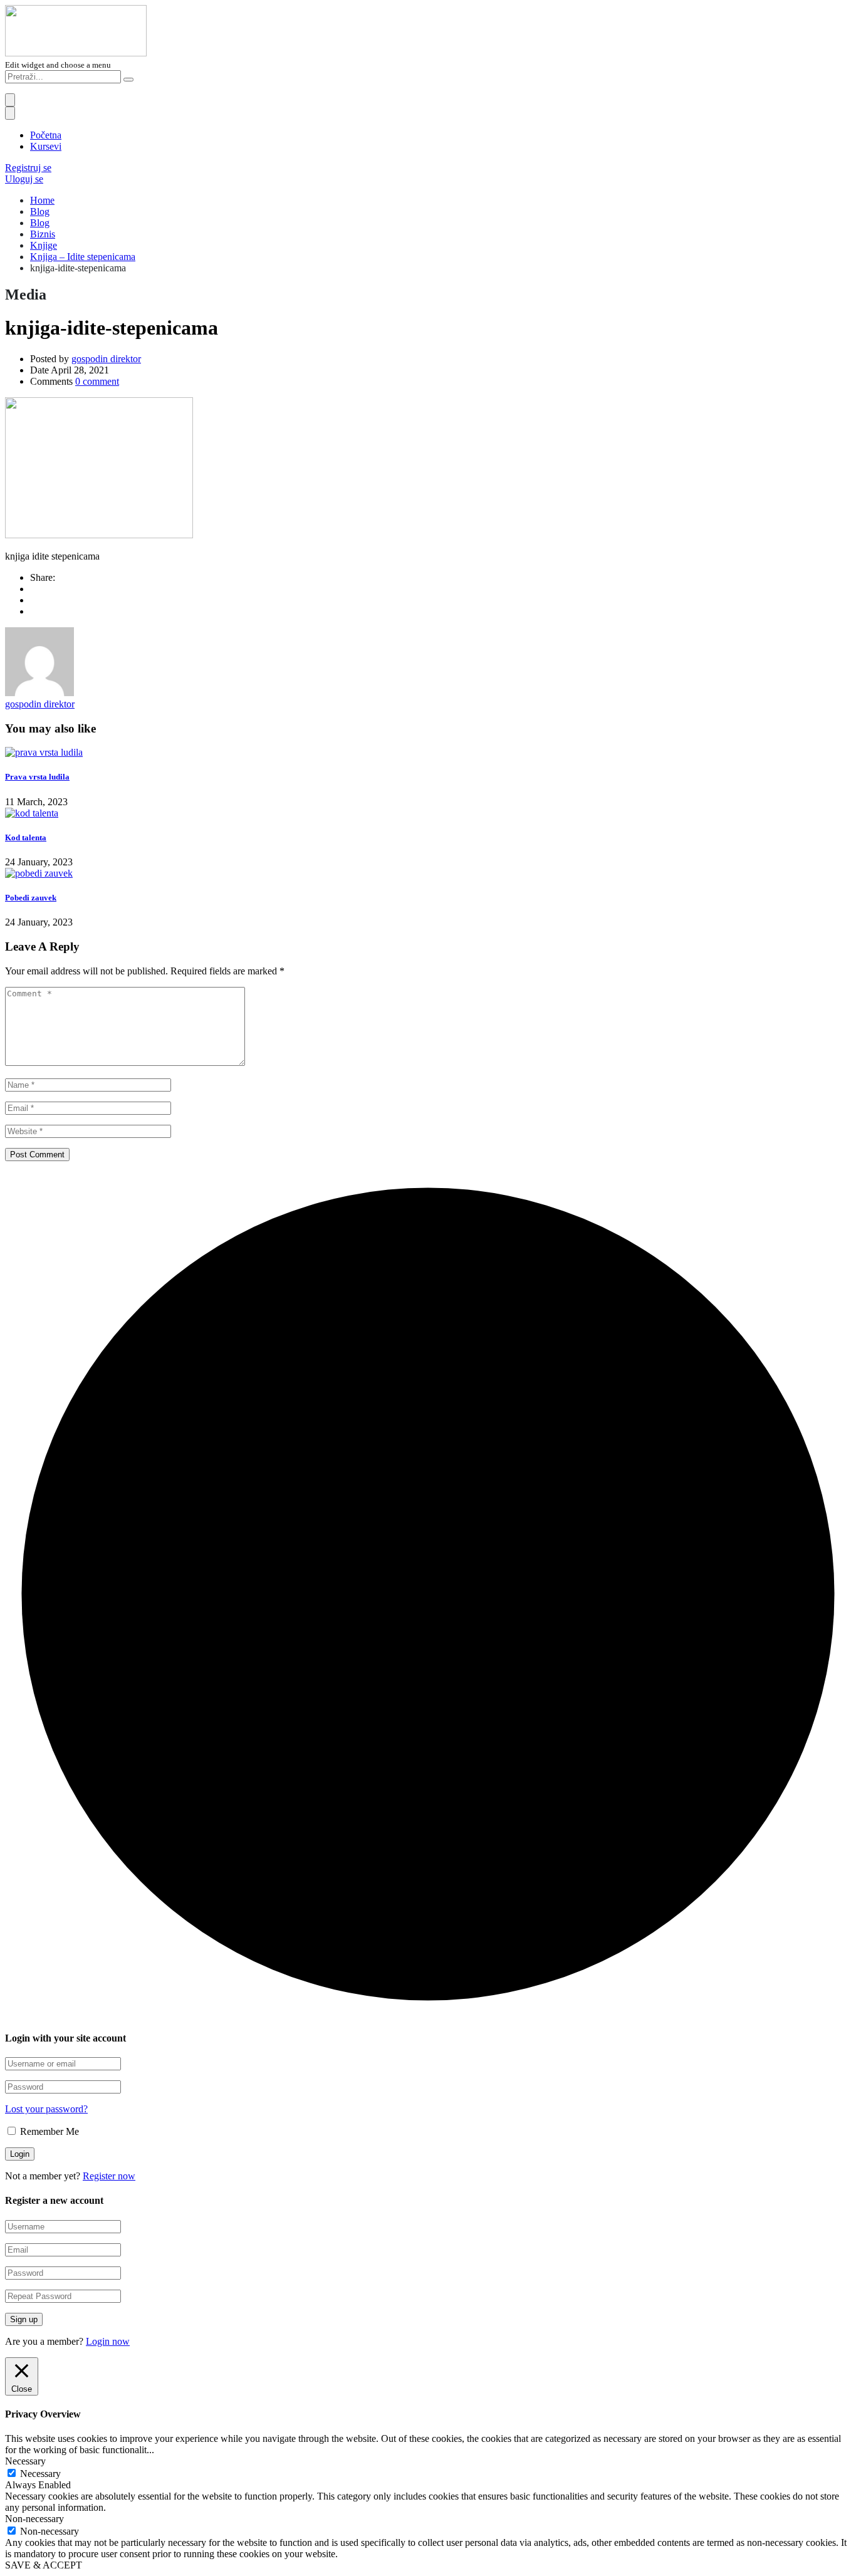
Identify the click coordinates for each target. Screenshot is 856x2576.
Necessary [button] (25, 2461)
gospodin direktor (106, 359)
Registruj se (28, 168)
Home (42, 200)
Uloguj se (24, 179)
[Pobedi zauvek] (39, 873)
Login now (108, 2341)
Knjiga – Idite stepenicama (83, 257)
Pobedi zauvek (31, 898)
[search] (128, 80)
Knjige (44, 245)
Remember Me (48, 2131)
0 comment (97, 381)
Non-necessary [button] (34, 2519)
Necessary (40, 2474)
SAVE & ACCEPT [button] (44, 2565)
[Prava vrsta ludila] (44, 752)
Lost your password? (46, 2109)
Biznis (43, 234)
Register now (109, 2176)
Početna (46, 135)
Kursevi (46, 146)
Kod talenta (26, 837)
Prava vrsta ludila (37, 777)
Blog (40, 211)
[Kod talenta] (32, 813)
